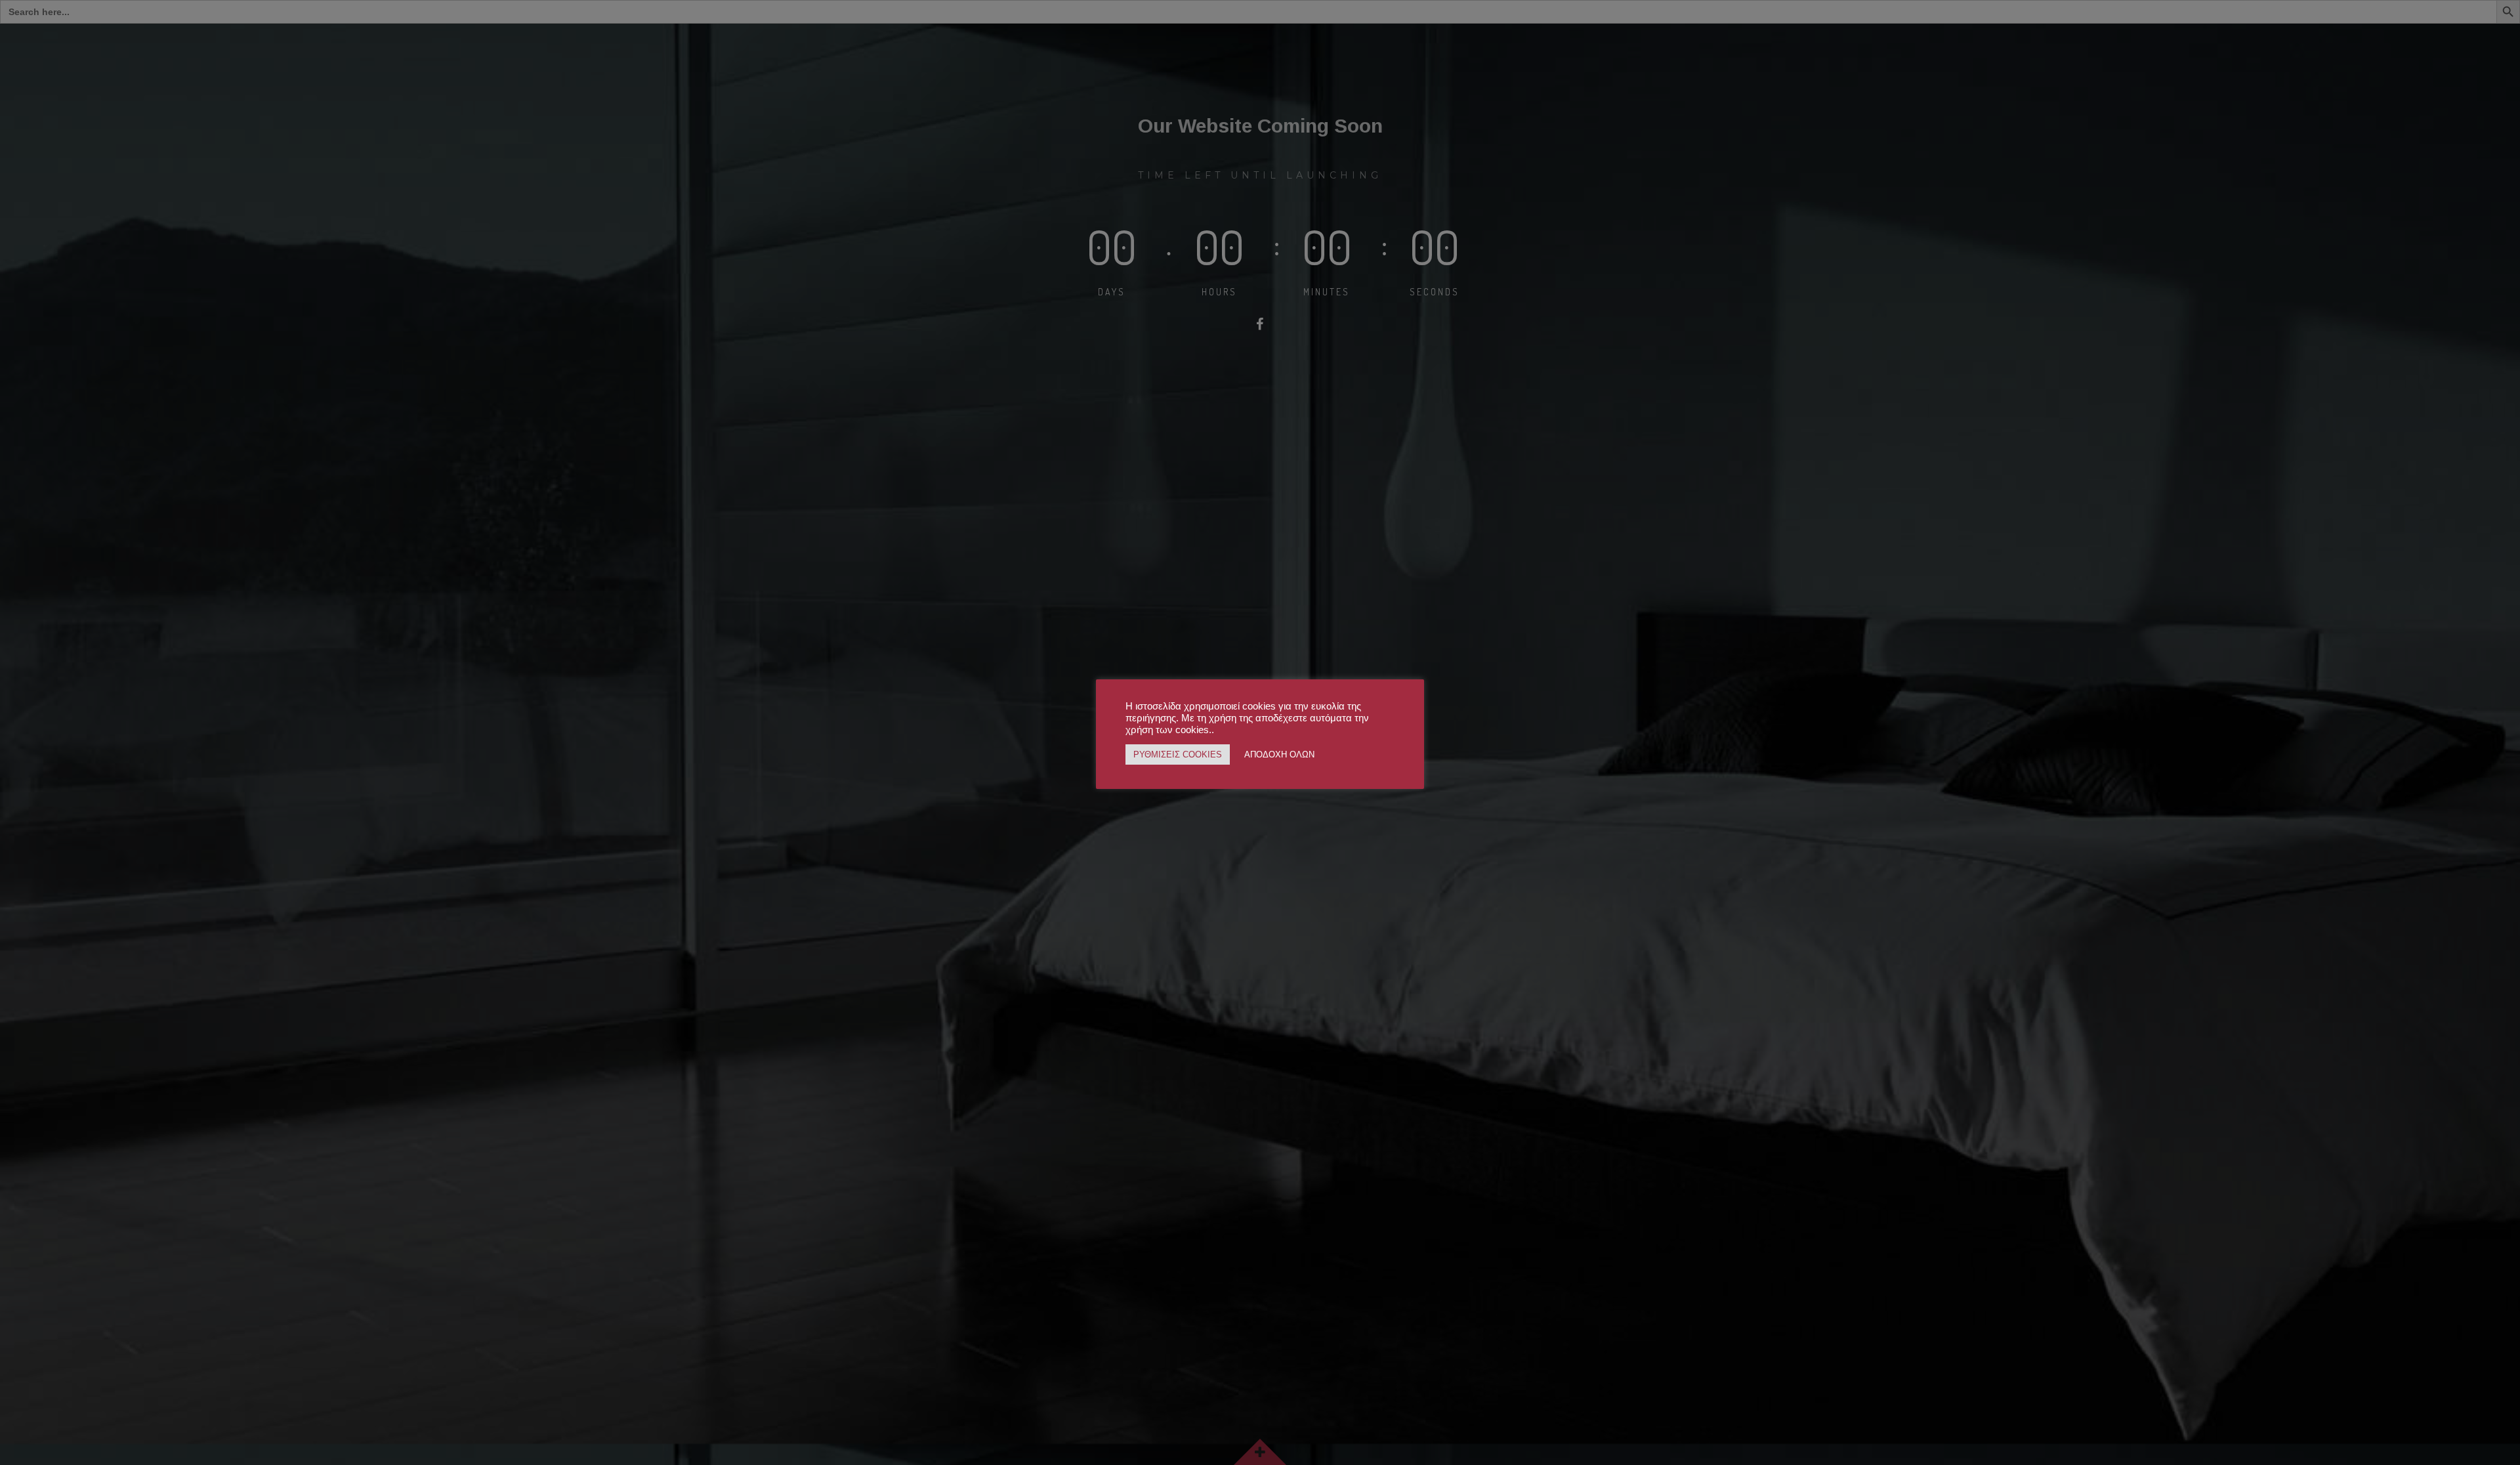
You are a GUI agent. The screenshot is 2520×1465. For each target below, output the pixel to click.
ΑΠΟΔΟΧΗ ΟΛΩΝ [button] (1279, 754)
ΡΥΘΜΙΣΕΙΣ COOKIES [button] (1178, 754)
